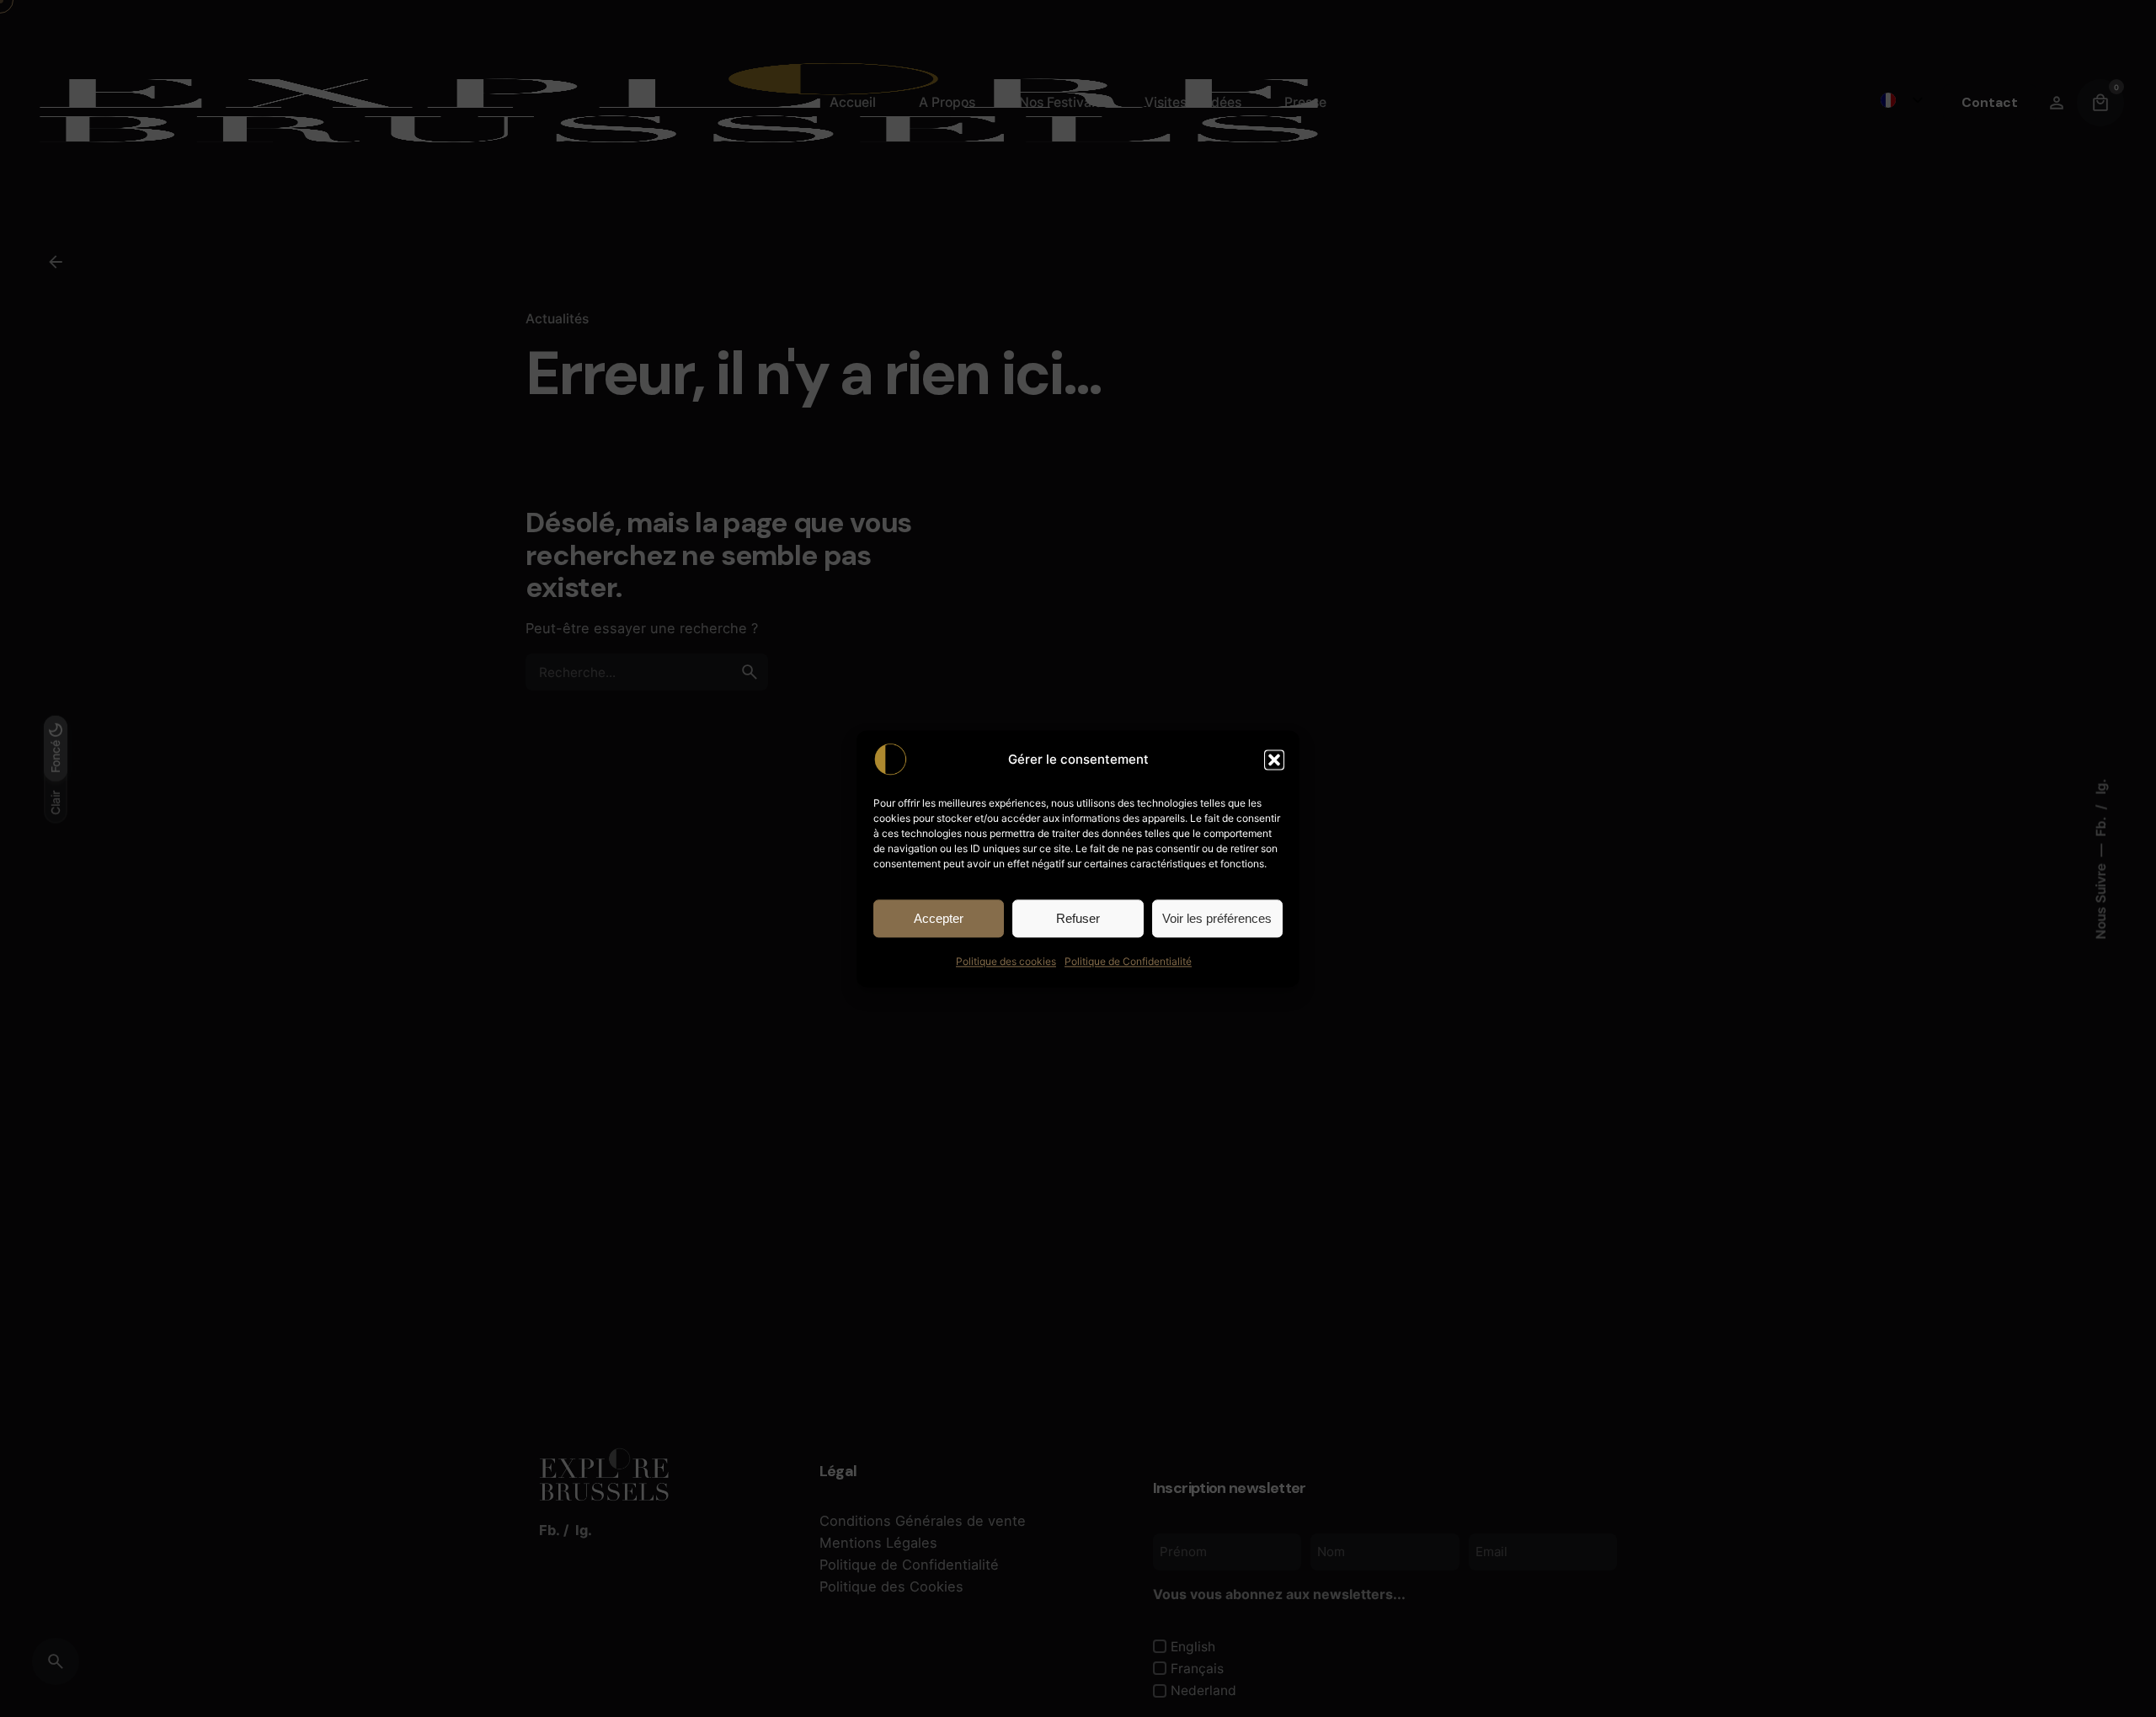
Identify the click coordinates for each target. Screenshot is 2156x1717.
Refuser (1078, 917)
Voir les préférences (1217, 917)
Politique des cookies (1006, 961)
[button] (1274, 760)
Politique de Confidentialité (1128, 961)
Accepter (939, 917)
